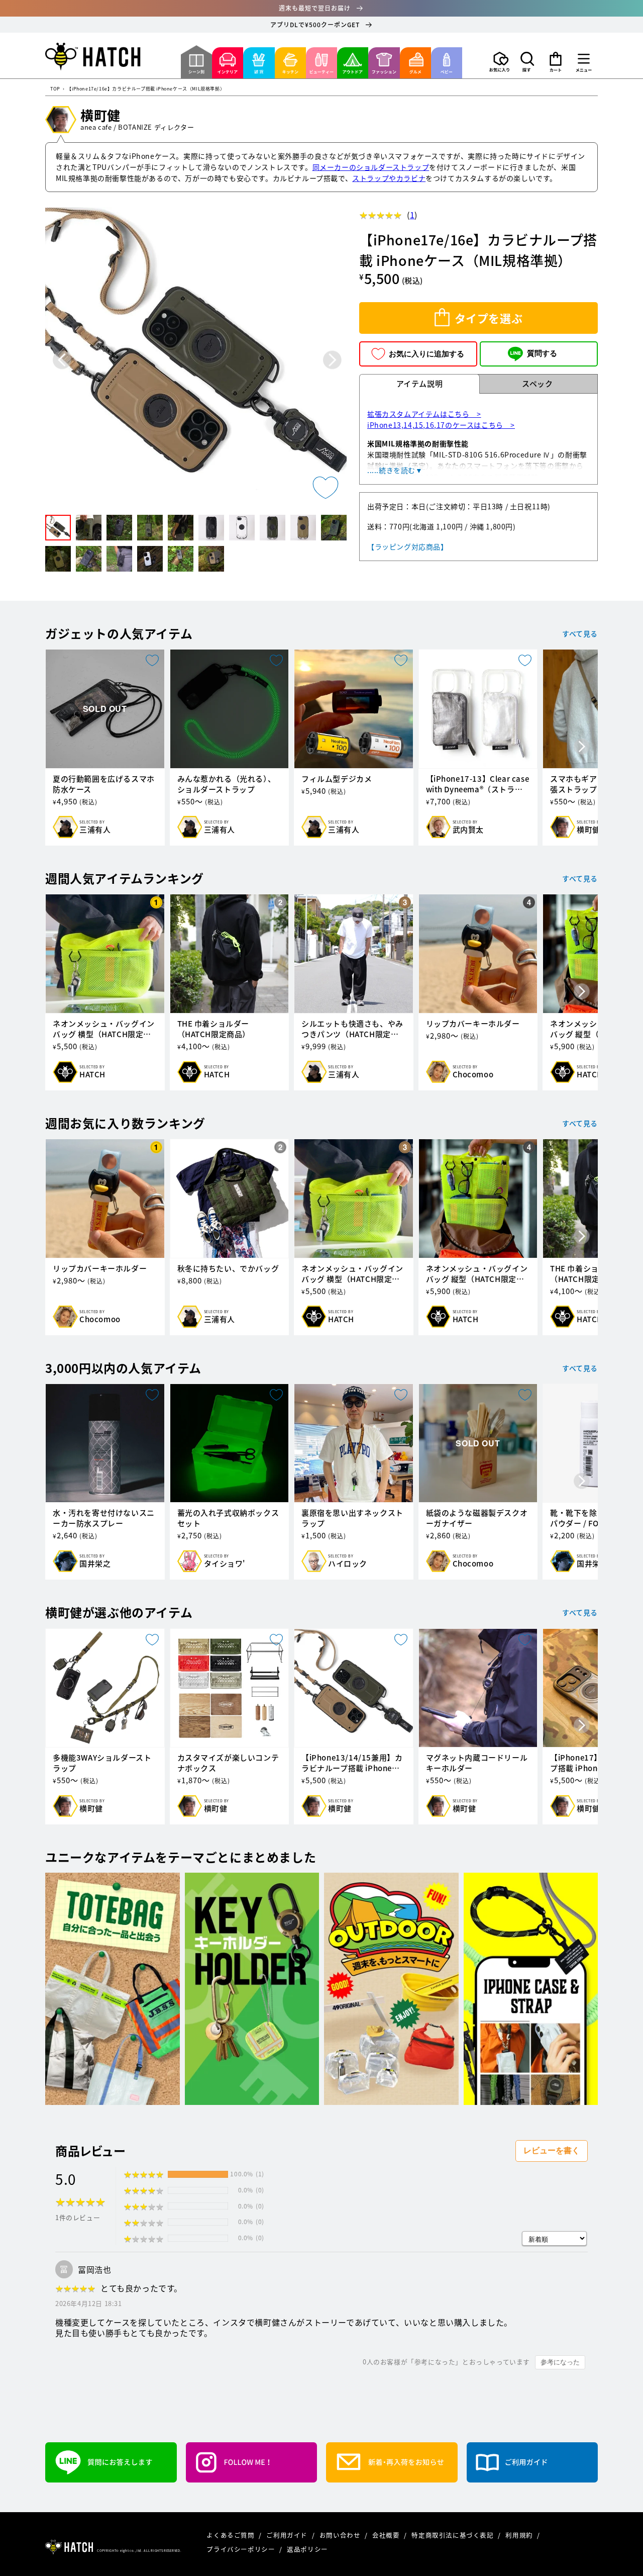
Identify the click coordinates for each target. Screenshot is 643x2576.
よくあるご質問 (231, 2535)
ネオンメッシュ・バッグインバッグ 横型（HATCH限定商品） (104, 1029)
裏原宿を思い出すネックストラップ (352, 1518)
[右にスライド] (582, 748)
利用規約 (520, 2535)
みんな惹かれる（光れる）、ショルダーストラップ (227, 784)
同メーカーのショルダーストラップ (371, 167)
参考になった (560, 2362)
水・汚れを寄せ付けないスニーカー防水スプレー (104, 1518)
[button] (527, 62)
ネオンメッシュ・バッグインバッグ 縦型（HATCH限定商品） (477, 1274)
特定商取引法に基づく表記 (453, 2535)
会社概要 (387, 2535)
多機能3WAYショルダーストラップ (102, 1763)
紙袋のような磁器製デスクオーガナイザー (477, 1518)
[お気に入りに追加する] (326, 488)
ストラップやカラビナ (389, 178)
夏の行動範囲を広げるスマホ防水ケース (104, 784)
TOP (55, 89)
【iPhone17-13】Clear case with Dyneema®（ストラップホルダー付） (478, 784)
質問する (542, 353)
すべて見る (580, 633)
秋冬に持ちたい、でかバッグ (228, 1269)
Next (332, 360)
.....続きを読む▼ (395, 470)
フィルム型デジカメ (337, 779)
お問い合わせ (341, 2535)
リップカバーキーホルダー (473, 1024)
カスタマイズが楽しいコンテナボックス (228, 1763)
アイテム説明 (420, 384)
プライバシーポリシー (242, 2549)
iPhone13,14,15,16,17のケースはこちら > (441, 425)
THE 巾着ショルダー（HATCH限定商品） (214, 1029)
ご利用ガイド (288, 2535)
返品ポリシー (307, 2549)
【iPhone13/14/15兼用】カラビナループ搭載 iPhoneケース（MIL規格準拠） (352, 1763)
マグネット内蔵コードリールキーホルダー (477, 1763)
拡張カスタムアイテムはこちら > (424, 414)
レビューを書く (552, 2150)
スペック (537, 384)
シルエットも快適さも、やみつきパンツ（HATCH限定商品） (352, 1029)
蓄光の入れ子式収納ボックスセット (228, 1518)
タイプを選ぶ (489, 318)
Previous (62, 360)
